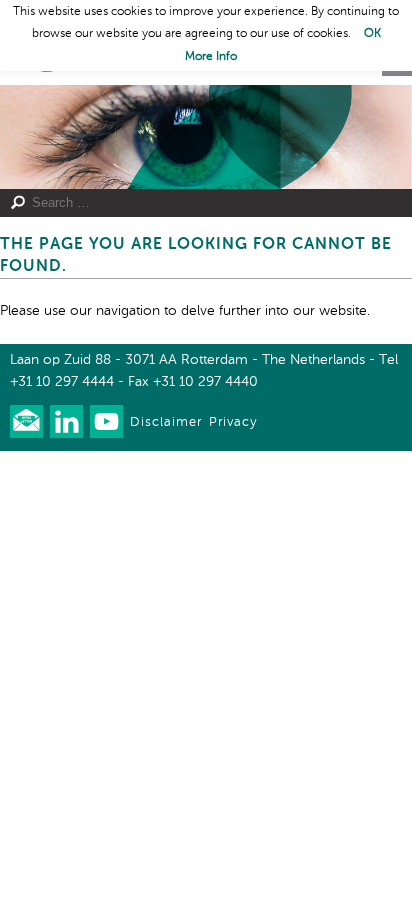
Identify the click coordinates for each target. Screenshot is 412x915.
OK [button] (372, 34)
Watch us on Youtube (106, 421)
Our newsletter (26, 421)
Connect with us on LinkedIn (66, 421)
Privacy (233, 422)
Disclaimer (166, 422)
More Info (211, 57)
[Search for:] (196, 203)
